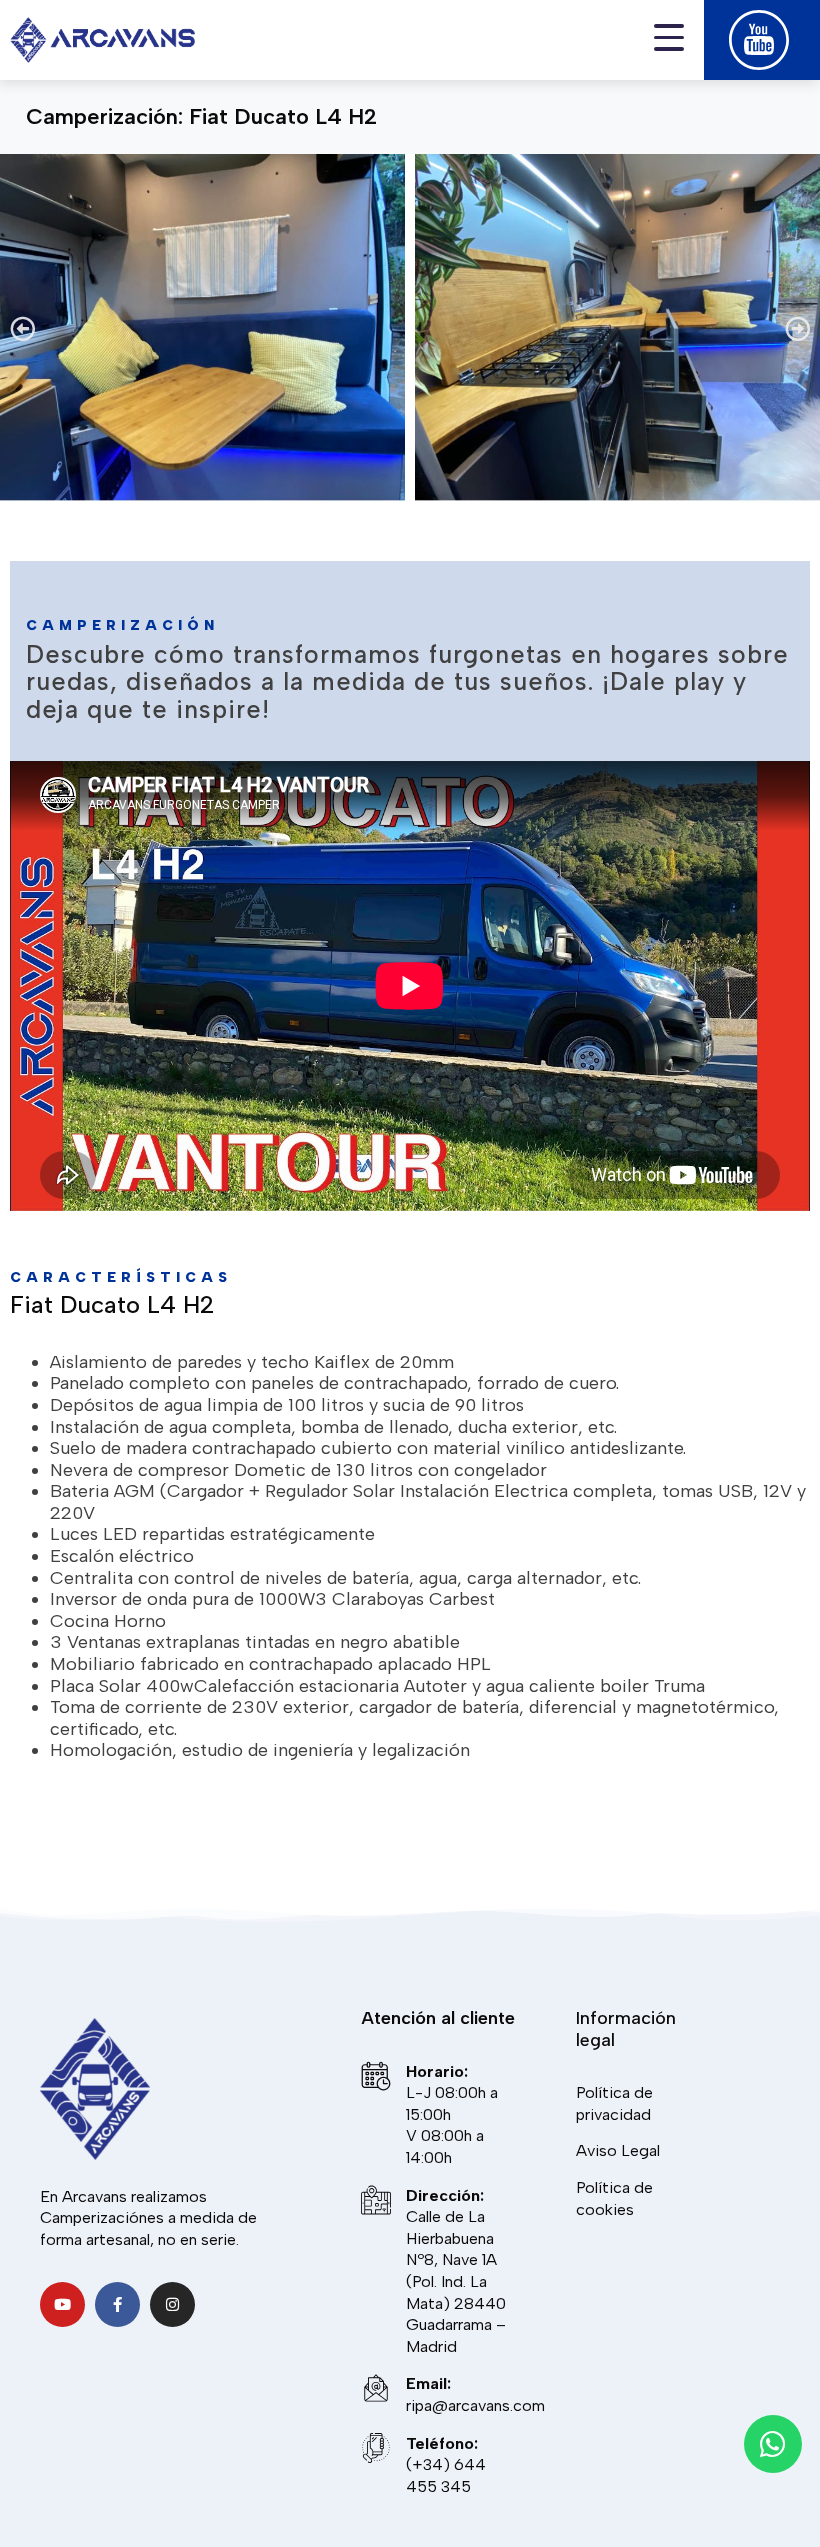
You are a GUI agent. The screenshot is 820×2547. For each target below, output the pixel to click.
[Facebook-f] (117, 2304)
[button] (22, 327)
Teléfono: (442, 2443)
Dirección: (445, 2195)
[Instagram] (172, 2304)
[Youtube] (62, 2304)
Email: (428, 2383)
